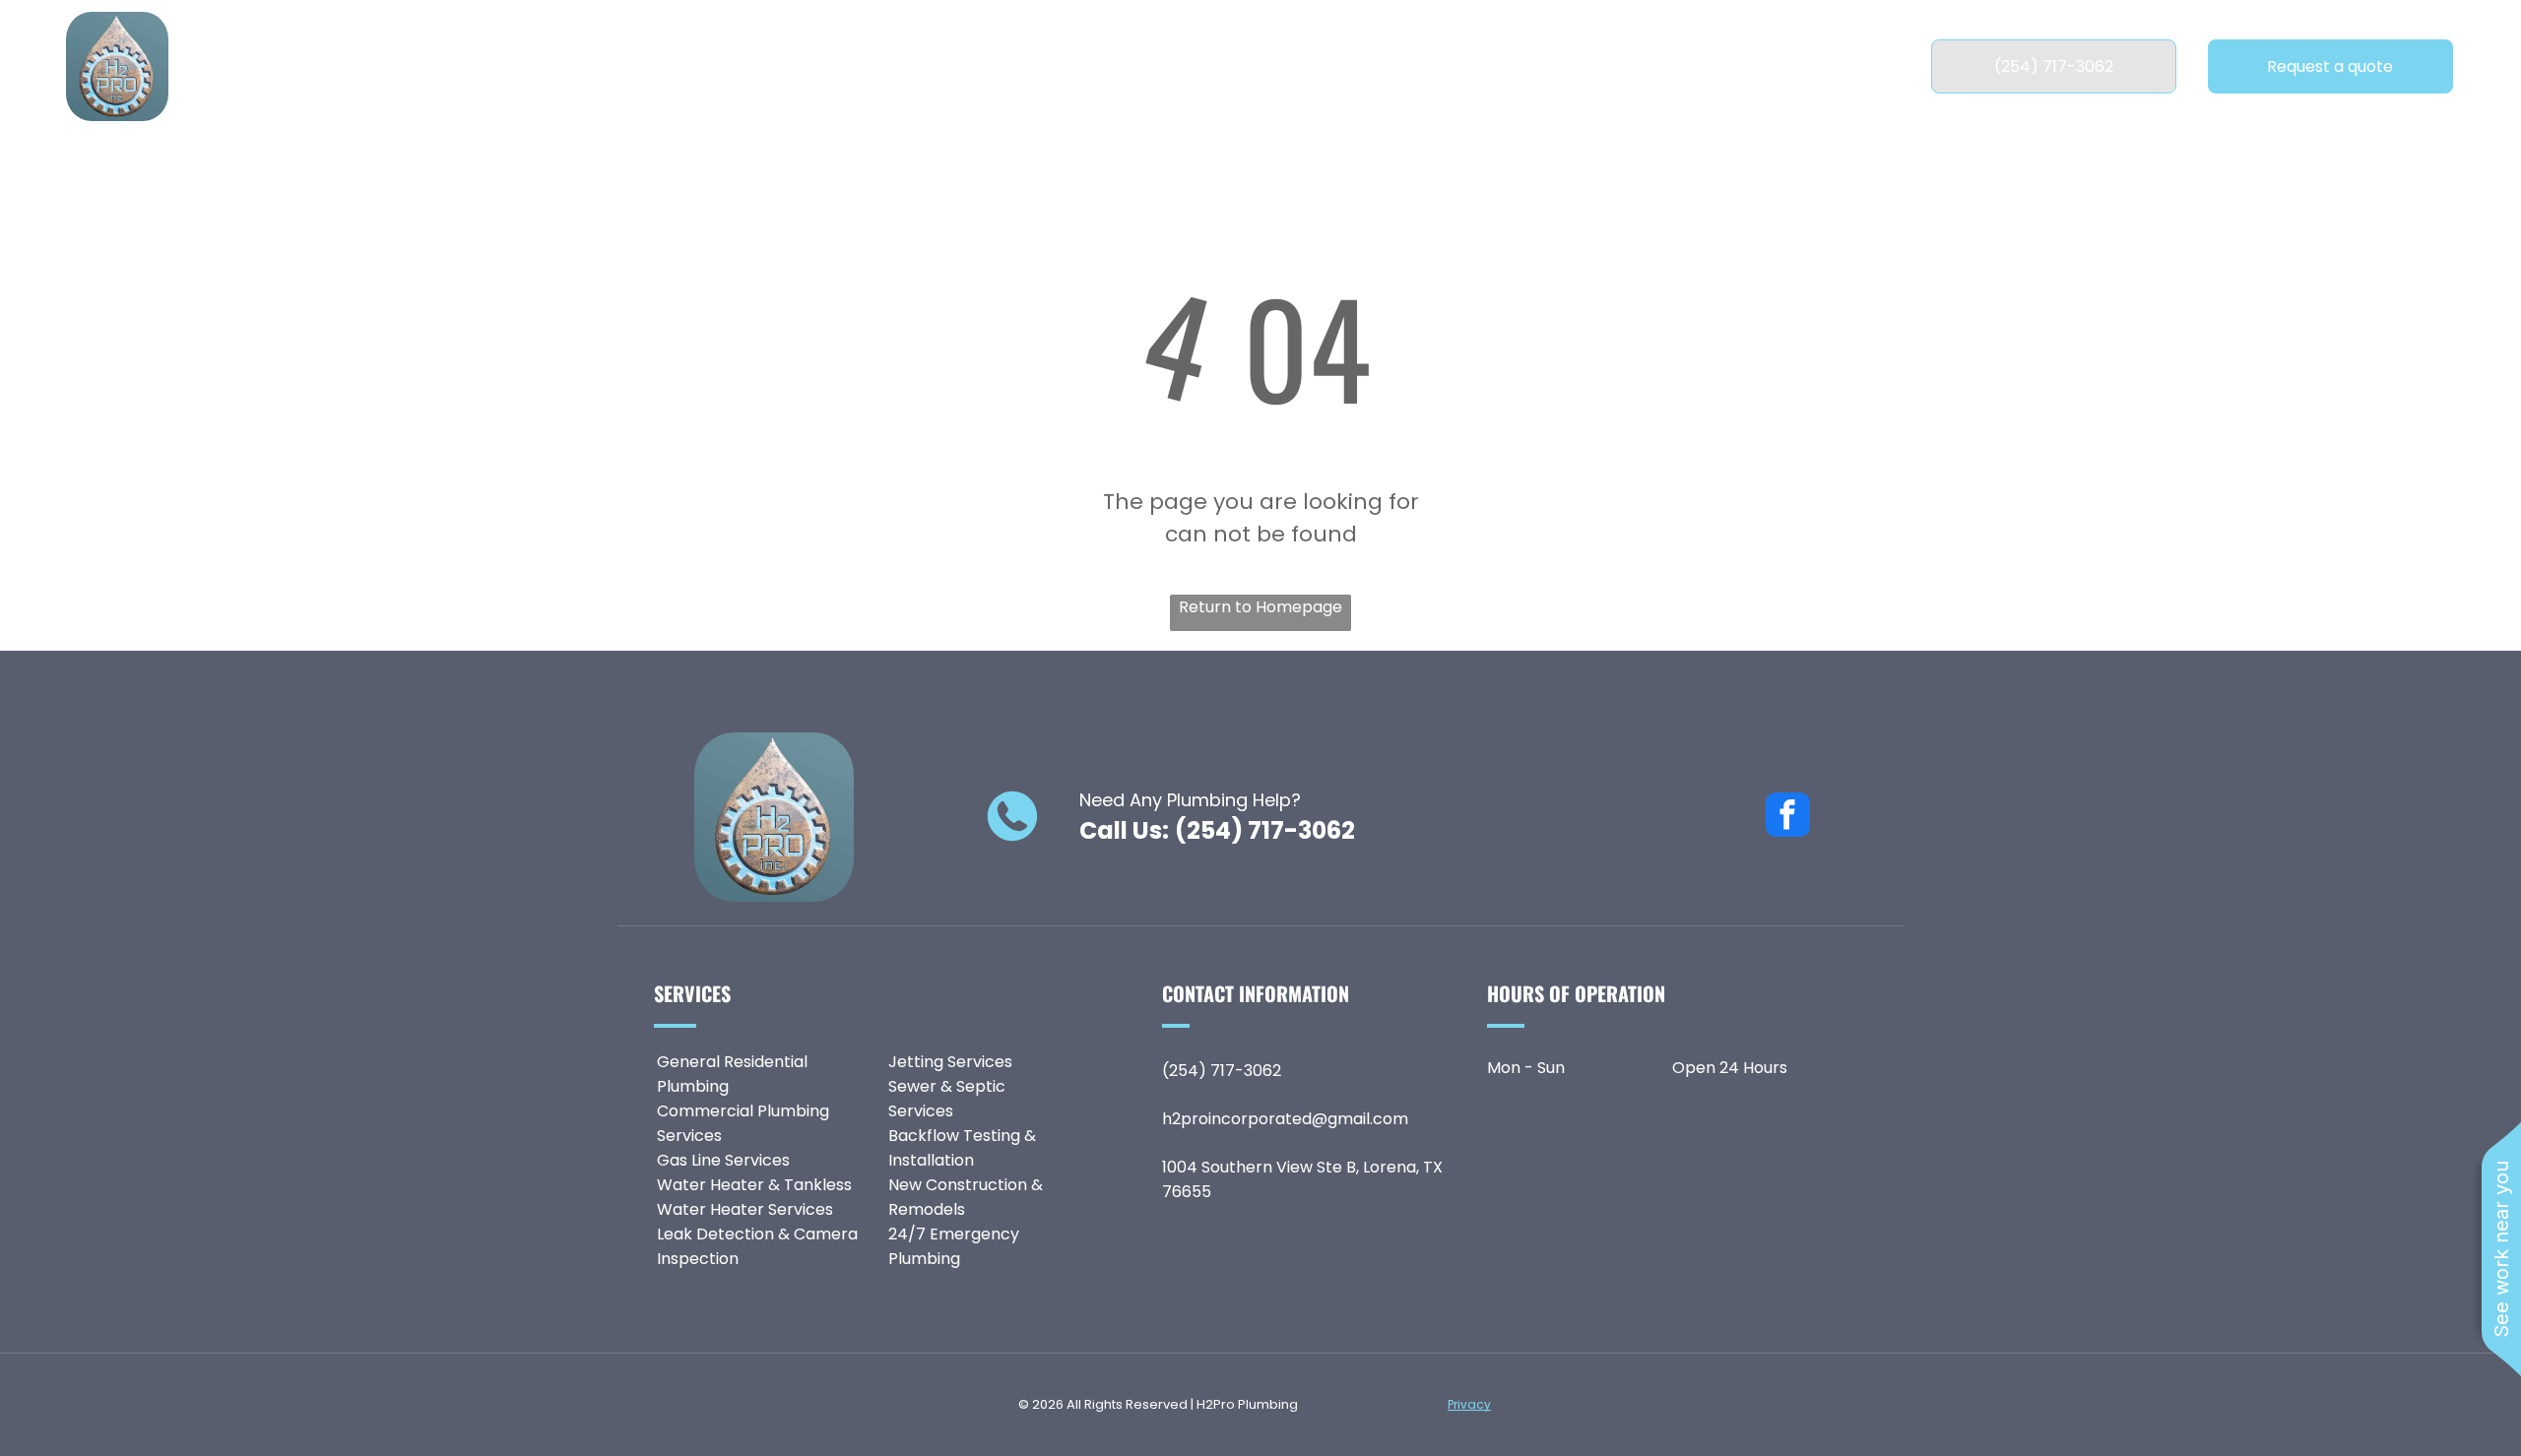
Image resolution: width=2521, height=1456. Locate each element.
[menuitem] (841, 66)
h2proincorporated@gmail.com (1285, 1119)
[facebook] (1788, 817)
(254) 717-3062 (1265, 830)
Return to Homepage (1260, 607)
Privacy (1469, 1404)
